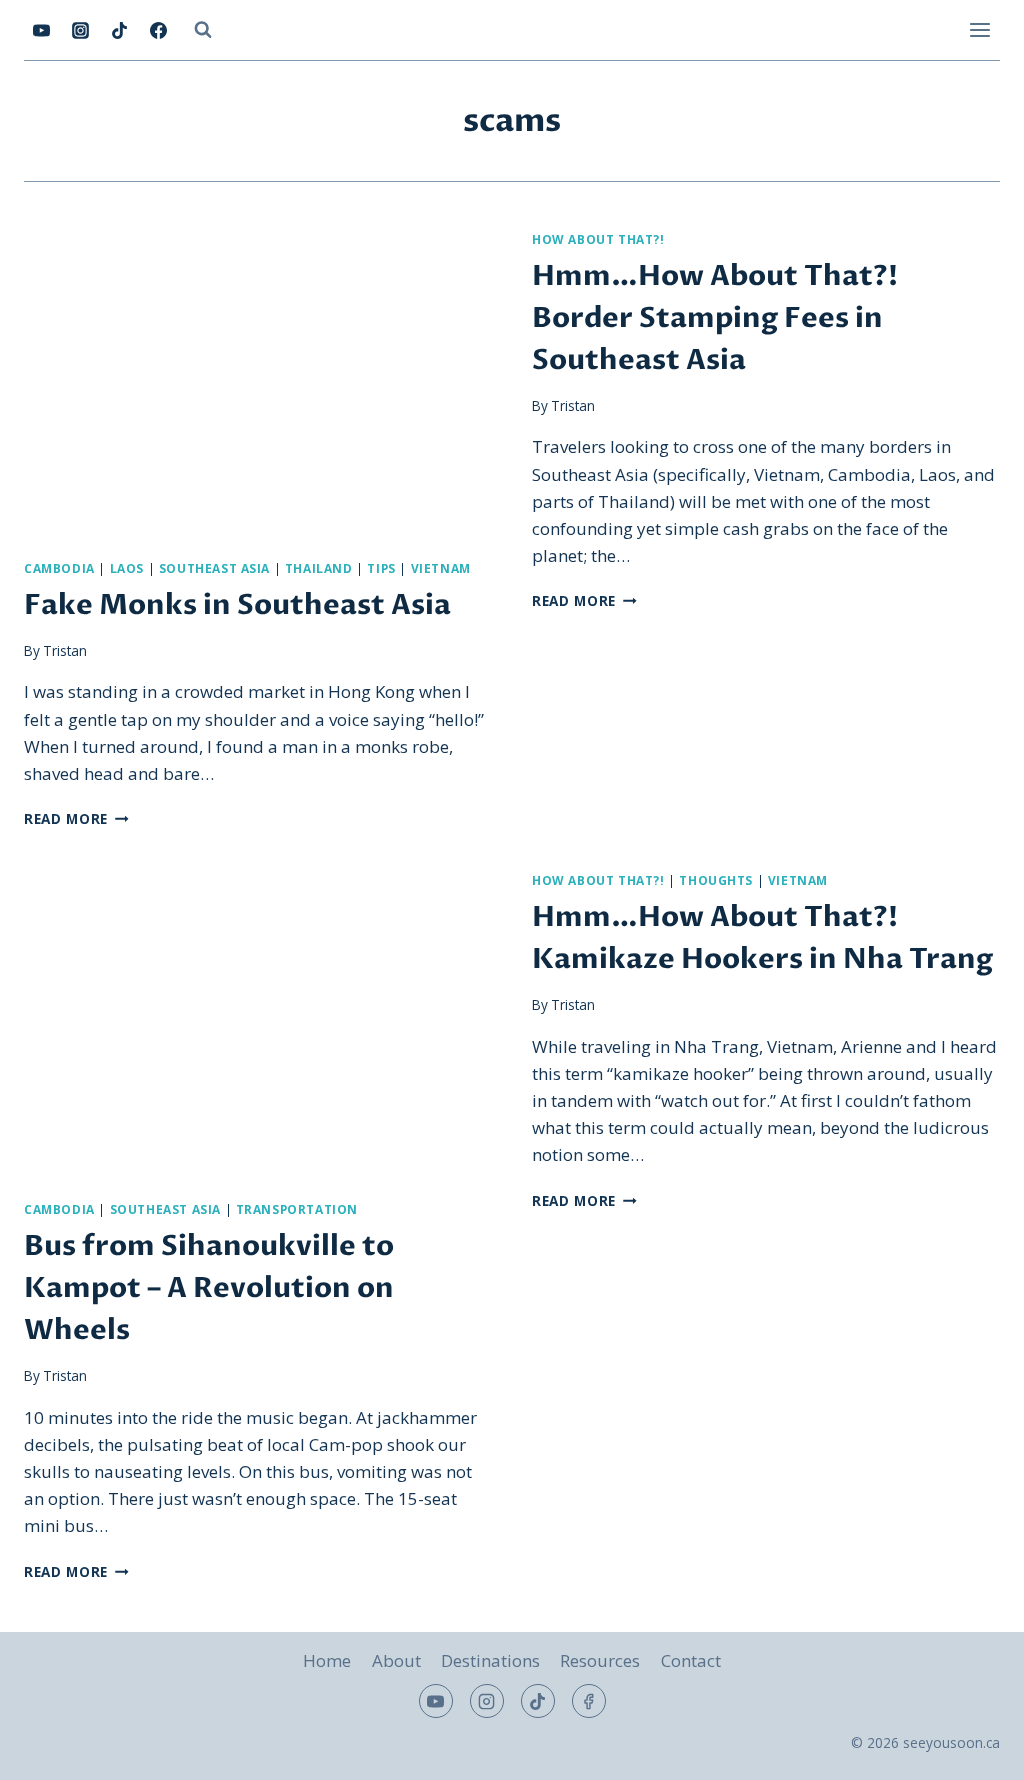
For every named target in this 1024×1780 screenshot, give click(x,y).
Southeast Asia (214, 568)
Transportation (297, 1209)
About (396, 1660)
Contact (691, 1660)
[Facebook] (158, 30)
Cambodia (59, 568)
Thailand (319, 568)
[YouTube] (41, 30)
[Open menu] (979, 29)
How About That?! (598, 239)
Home (327, 1660)
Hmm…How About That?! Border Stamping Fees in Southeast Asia (715, 318)
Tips (381, 568)
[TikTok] (119, 30)
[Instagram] (80, 30)
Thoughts (716, 880)
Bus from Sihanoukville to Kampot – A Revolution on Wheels (209, 1288)
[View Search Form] (203, 30)
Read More (76, 818)
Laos (127, 568)
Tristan (65, 650)
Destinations (490, 1660)
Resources (600, 1660)
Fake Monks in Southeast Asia (237, 605)
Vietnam (441, 568)
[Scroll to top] (973, 1749)
